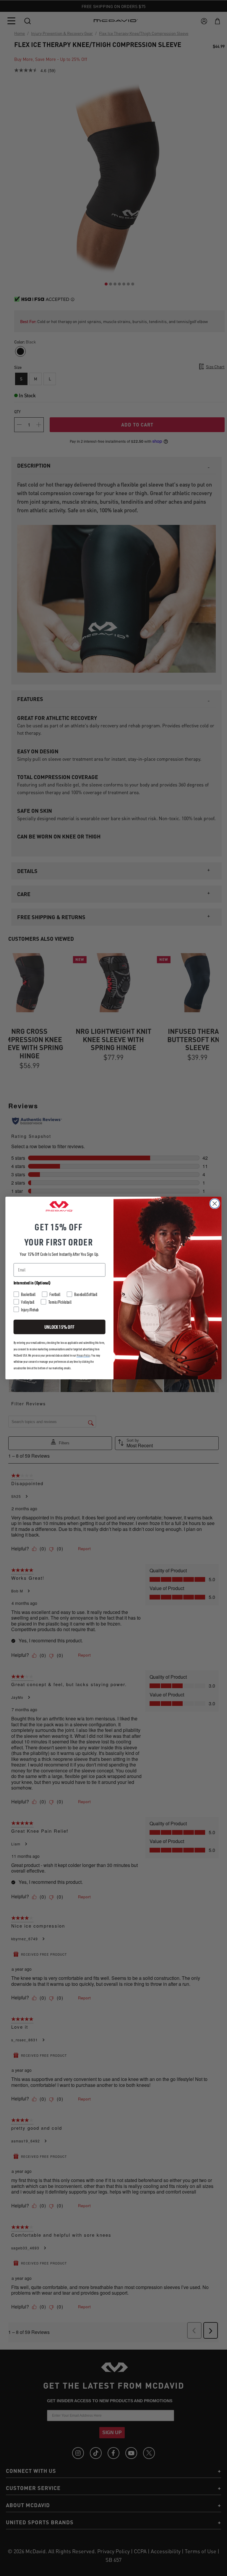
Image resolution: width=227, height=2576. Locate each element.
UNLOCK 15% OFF (59, 1327)
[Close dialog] (215, 1203)
